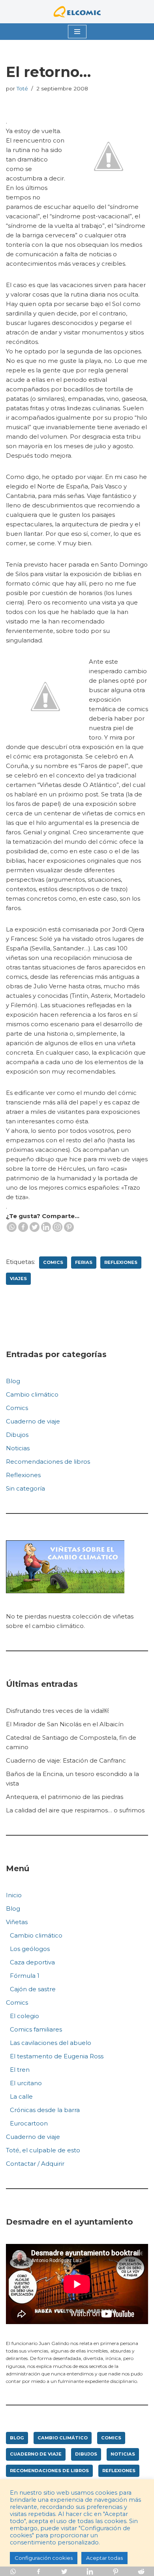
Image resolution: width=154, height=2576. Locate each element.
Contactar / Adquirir (35, 2164)
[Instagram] (57, 1227)
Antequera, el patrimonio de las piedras (65, 1797)
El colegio (24, 2016)
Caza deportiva (32, 1962)
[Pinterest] (69, 1227)
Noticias (18, 1448)
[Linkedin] (46, 1227)
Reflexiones (23, 1475)
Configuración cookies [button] (44, 2558)
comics (53, 1262)
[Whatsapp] (12, 1227)
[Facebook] (23, 1227)
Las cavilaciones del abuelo (51, 2043)
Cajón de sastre (33, 1989)
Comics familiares (36, 2029)
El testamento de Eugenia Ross (57, 2056)
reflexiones (121, 1262)
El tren (20, 2070)
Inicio (14, 1895)
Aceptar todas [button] (104, 2558)
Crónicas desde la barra (45, 2110)
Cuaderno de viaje (33, 1421)
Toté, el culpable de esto (43, 2150)
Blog (13, 1381)
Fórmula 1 (25, 1976)
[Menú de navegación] (77, 32)
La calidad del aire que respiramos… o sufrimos (75, 1810)
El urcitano (26, 2083)
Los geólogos (30, 1949)
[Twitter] (35, 1227)
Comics (17, 1408)
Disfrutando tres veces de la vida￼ (57, 1711)
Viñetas (17, 1922)
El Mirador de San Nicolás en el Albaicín (65, 1724)
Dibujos (17, 1435)
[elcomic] (77, 12)
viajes (18, 1279)
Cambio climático (32, 1394)
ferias (84, 1262)
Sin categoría (25, 1488)
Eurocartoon (29, 2123)
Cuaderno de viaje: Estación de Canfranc (66, 1760)
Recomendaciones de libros (48, 1462)
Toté (22, 88)
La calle (21, 2096)
